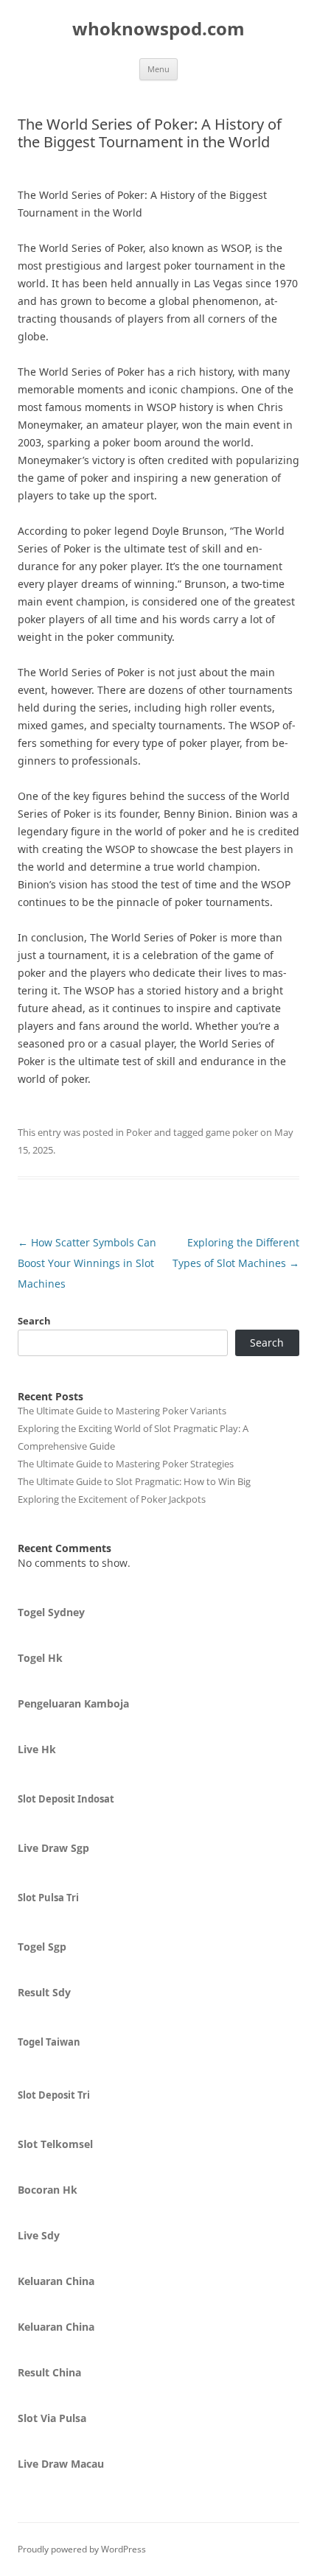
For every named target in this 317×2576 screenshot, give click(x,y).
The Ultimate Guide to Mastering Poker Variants (122, 1411)
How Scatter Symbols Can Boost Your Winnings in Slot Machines (87, 1263)
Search (34, 1321)
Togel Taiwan (49, 2042)
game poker (232, 1132)
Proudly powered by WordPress (82, 2549)
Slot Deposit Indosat (66, 1799)
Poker (139, 1132)
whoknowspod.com (158, 29)
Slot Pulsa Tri (48, 1898)
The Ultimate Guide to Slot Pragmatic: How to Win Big (134, 1481)
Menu (158, 69)
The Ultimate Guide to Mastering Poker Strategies (126, 1464)
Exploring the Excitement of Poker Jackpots (112, 1499)
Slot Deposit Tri (54, 2095)
